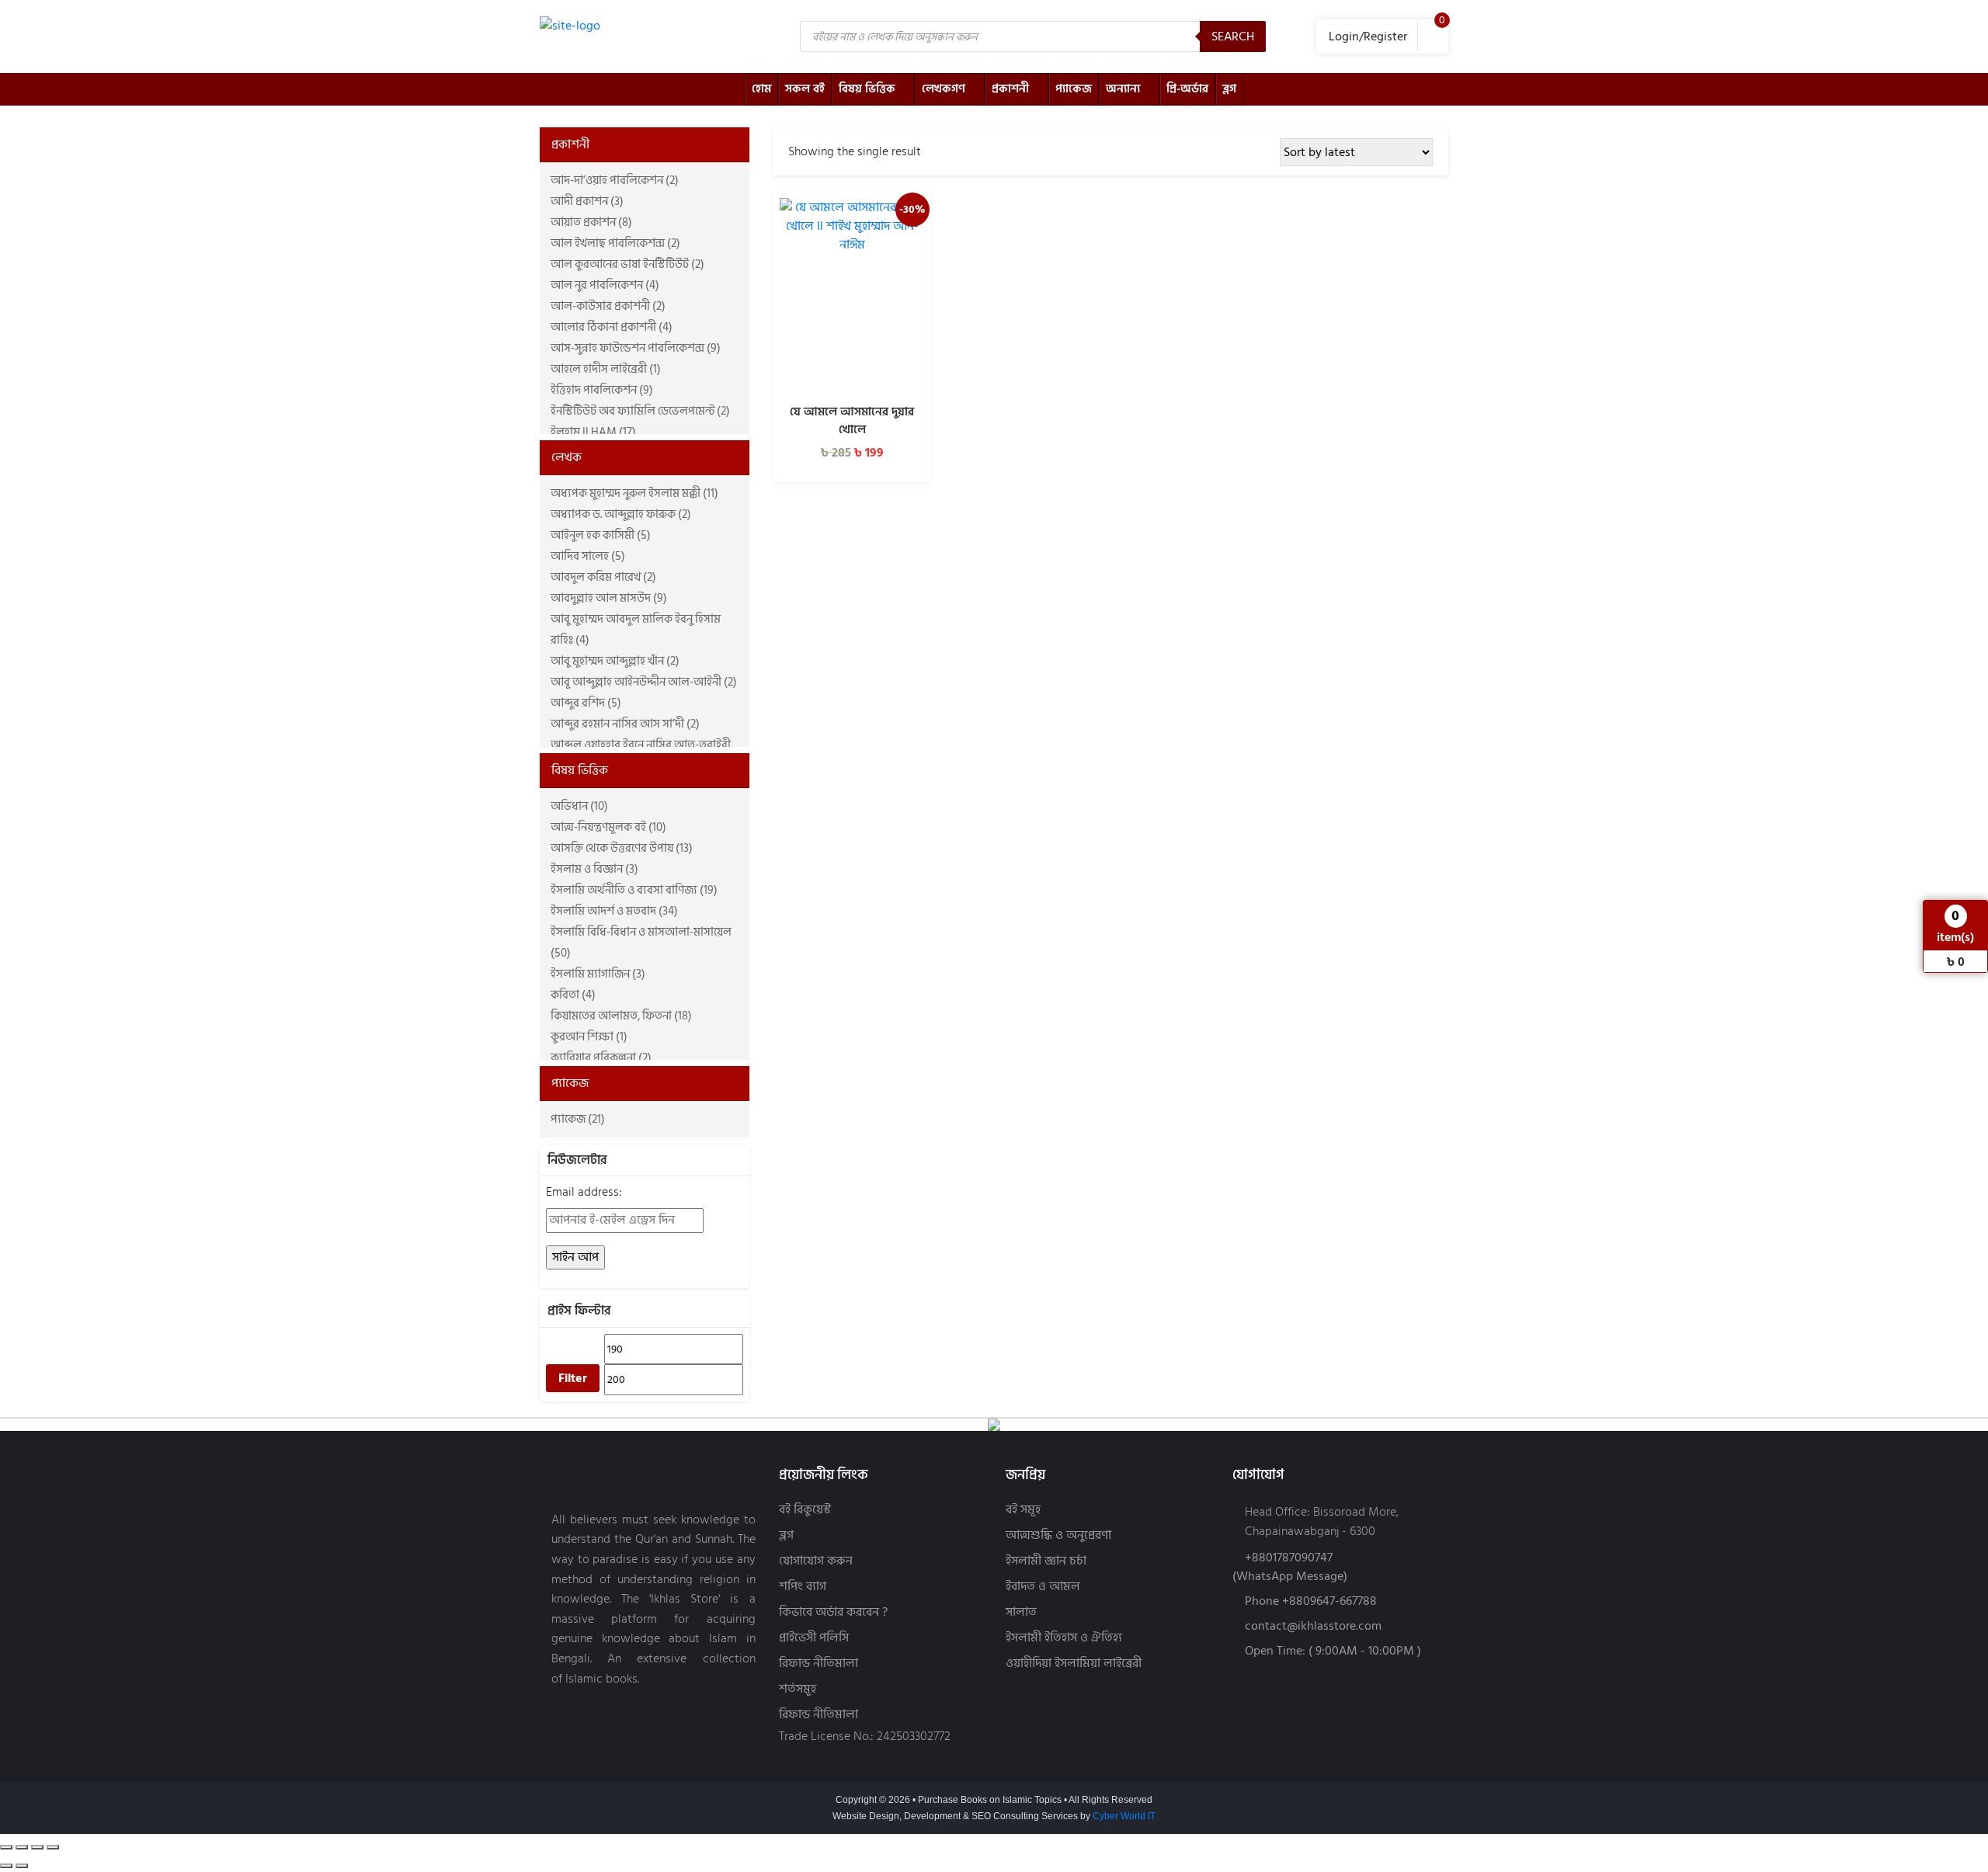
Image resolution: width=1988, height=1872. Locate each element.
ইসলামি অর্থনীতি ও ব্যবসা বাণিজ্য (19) (634, 890)
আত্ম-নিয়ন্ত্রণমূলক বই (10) (608, 827)
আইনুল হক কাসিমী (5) (601, 535)
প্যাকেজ (1074, 89)
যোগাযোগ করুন (816, 1561)
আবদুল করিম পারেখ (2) (603, 577)
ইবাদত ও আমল (1043, 1587)
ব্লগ (1229, 89)
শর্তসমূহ (798, 1689)
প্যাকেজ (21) (578, 1119)
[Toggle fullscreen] (22, 1847)
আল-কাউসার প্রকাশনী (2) (608, 306)
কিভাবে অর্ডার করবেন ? (833, 1612)
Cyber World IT (1124, 1816)
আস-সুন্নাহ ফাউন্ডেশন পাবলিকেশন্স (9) (636, 348)
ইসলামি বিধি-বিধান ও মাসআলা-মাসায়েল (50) (641, 943)
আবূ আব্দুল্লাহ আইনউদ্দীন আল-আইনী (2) (644, 682)
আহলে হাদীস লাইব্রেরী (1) (606, 369)
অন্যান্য (1123, 89)
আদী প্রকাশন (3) (587, 201)
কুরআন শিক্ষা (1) (589, 1037)
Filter (573, 1378)
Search (1233, 36)
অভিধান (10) (579, 806)
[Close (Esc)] (53, 1847)
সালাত (1021, 1612)
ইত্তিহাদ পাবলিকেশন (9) (602, 390)
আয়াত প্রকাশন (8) (591, 222)
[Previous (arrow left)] (6, 1866)
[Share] (37, 1847)
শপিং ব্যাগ (803, 1587)
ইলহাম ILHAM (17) (593, 432)
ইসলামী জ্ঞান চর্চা (1046, 1561)
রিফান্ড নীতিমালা (818, 1664)
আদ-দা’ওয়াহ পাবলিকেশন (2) (615, 181)
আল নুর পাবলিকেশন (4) (605, 285)
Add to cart (852, 377)
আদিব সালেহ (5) (588, 556)
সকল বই (805, 89)
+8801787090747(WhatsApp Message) (1290, 1567)
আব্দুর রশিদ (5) (586, 703)
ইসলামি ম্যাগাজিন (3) (598, 974)
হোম (761, 89)
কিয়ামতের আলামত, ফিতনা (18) (621, 1016)
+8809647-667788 (1329, 1601)
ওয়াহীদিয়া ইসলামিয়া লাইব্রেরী (1074, 1664)
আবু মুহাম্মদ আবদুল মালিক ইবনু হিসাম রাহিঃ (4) (636, 630)
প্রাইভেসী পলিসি (814, 1638)
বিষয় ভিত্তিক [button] (580, 770)
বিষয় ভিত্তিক (867, 89)
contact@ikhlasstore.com (1313, 1626)
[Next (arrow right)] (22, 1866)
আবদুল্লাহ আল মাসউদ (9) (609, 598)
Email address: (584, 1192)
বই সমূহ (1023, 1510)
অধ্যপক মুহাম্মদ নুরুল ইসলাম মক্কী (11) (634, 493)
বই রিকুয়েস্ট (805, 1510)
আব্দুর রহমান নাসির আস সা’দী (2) (625, 724)
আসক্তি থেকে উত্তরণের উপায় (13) (622, 848)
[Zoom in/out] (6, 1847)
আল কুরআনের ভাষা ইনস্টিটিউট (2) (627, 264)
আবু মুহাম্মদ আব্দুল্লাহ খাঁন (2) (615, 661)
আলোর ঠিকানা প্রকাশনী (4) (612, 327)
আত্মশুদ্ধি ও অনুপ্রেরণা (1058, 1535)
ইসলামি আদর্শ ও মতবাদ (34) (614, 911)
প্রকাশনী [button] (570, 144)
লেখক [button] (567, 457)
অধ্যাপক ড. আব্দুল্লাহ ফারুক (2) (621, 514)
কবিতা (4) (573, 995)
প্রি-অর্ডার (1187, 89)
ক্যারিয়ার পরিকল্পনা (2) (601, 1058)
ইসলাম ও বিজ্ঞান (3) (594, 869)
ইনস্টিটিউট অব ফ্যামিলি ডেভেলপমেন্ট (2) (640, 411)
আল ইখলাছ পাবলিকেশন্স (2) (615, 243)
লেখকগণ (944, 89)
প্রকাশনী (1010, 89)
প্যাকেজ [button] (570, 1083)
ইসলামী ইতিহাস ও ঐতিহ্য (1064, 1638)
